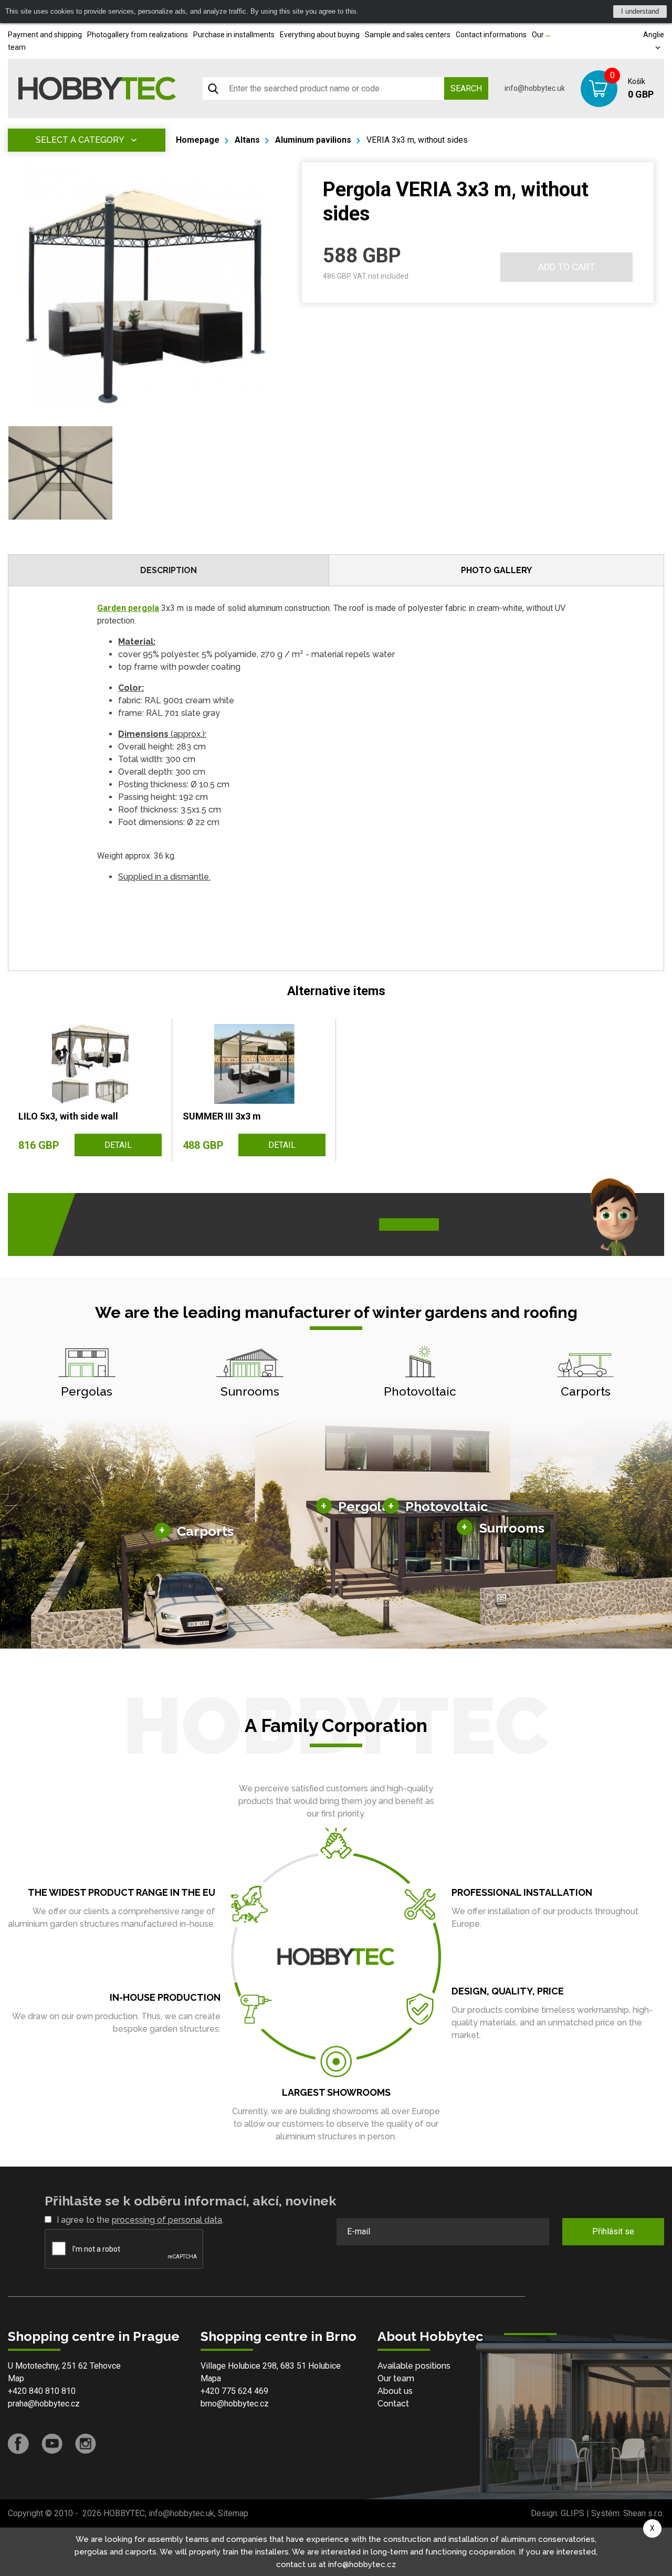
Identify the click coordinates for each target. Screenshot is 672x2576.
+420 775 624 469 (234, 2391)
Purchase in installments (234, 35)
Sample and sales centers (408, 35)
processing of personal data (167, 2220)
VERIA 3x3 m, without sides (417, 140)
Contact (393, 2404)
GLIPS (573, 2513)
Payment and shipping (45, 35)
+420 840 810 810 (42, 2391)
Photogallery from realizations (138, 35)
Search (466, 88)
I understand (640, 11)
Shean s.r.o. (644, 2513)
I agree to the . (140, 2220)
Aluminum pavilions (313, 140)
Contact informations (491, 35)
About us (395, 2391)
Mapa (211, 2378)
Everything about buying (320, 35)
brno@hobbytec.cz (235, 2404)
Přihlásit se (613, 2231)
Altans (247, 140)
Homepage (198, 140)
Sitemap (233, 2513)
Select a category (80, 140)
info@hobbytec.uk (535, 88)
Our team (396, 2378)
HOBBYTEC (124, 2513)
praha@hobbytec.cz (44, 2404)
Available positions (414, 2366)
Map (16, 2378)
